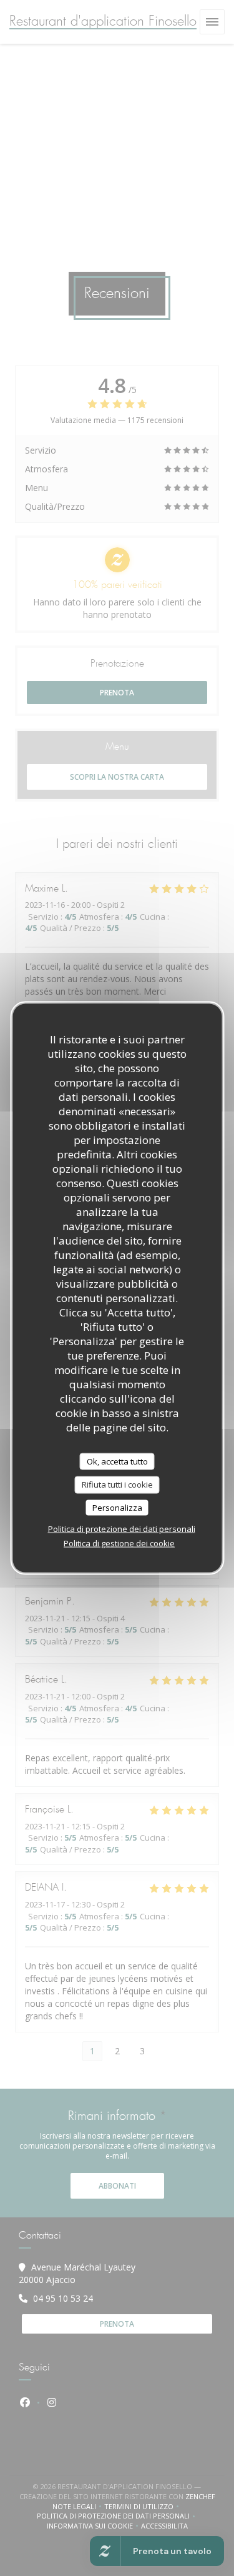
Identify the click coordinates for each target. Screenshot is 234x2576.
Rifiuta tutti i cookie (117, 1484)
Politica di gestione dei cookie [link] (119, 1543)
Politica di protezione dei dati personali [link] (122, 1529)
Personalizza (117, 1507)
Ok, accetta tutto (117, 1461)
